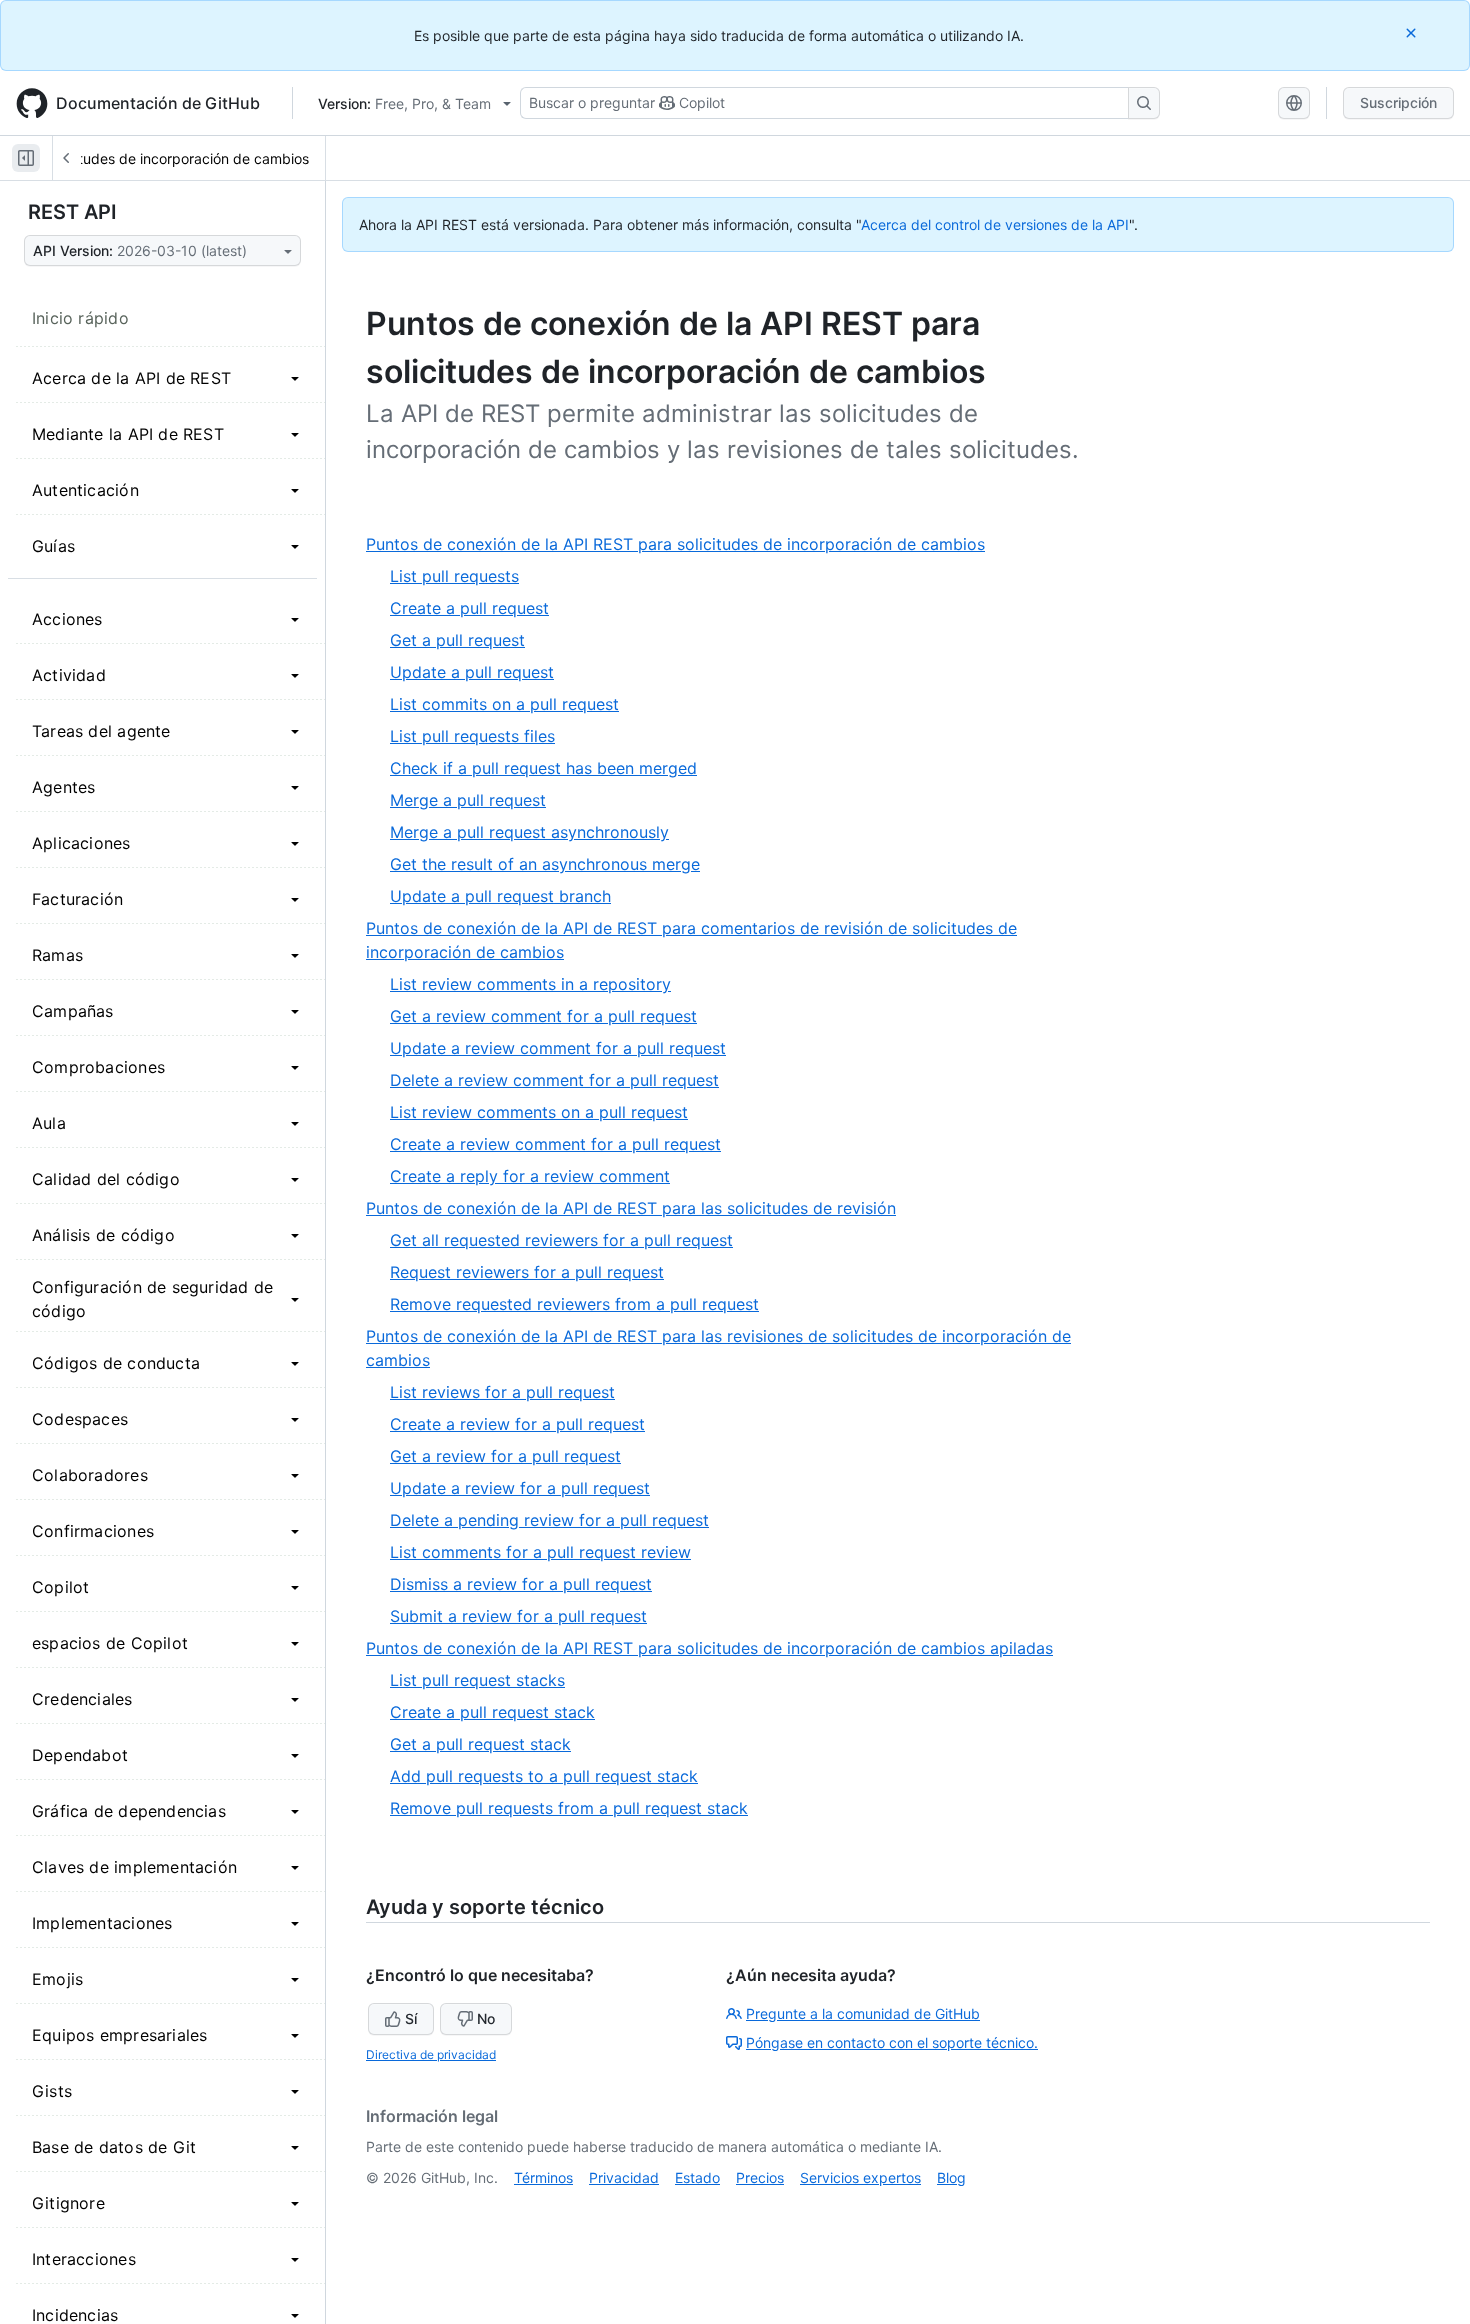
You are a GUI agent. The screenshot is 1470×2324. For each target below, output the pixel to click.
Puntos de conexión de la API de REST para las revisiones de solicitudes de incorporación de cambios (718, 1349)
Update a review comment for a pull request (558, 1048)
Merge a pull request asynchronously (529, 832)
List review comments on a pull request (539, 1112)
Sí (411, 2018)
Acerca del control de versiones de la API (995, 224)
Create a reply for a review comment (530, 1176)
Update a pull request (472, 672)
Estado (697, 2177)
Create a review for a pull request (517, 1424)
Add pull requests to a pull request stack (544, 1776)
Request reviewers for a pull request (527, 1272)
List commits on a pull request (504, 704)
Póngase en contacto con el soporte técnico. (892, 2042)
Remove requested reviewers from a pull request (574, 1304)
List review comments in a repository (530, 984)
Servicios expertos (860, 2177)
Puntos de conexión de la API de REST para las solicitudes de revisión (638, 1208)
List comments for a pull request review (540, 1552)
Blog (951, 2177)
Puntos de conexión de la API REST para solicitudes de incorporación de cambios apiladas (717, 1648)
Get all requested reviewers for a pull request (561, 1240)
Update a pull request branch (500, 896)
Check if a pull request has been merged (543, 768)
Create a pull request (469, 608)
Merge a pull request (468, 800)
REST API (72, 212)
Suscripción (1398, 102)
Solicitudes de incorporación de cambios (176, 158)
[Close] (1413, 32)
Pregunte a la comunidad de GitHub (863, 2013)
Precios (760, 2177)
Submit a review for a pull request (518, 1616)
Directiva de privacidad (431, 2054)
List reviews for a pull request (502, 1392)
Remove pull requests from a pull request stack (569, 1808)
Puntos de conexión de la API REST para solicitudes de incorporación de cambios (683, 544)
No (486, 2018)
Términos (543, 2177)
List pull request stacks (477, 1680)
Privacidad (624, 2177)
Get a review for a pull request (505, 1456)
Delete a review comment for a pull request (554, 1080)
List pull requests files (472, 736)
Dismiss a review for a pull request (521, 1584)
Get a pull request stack (480, 1744)
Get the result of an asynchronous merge (545, 864)
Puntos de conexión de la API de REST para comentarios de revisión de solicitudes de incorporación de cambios (691, 941)
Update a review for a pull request (520, 1488)
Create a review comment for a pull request (555, 1144)
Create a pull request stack (492, 1712)
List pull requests (454, 576)
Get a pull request (457, 640)
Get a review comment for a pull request (543, 1016)
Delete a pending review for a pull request (549, 1520)
